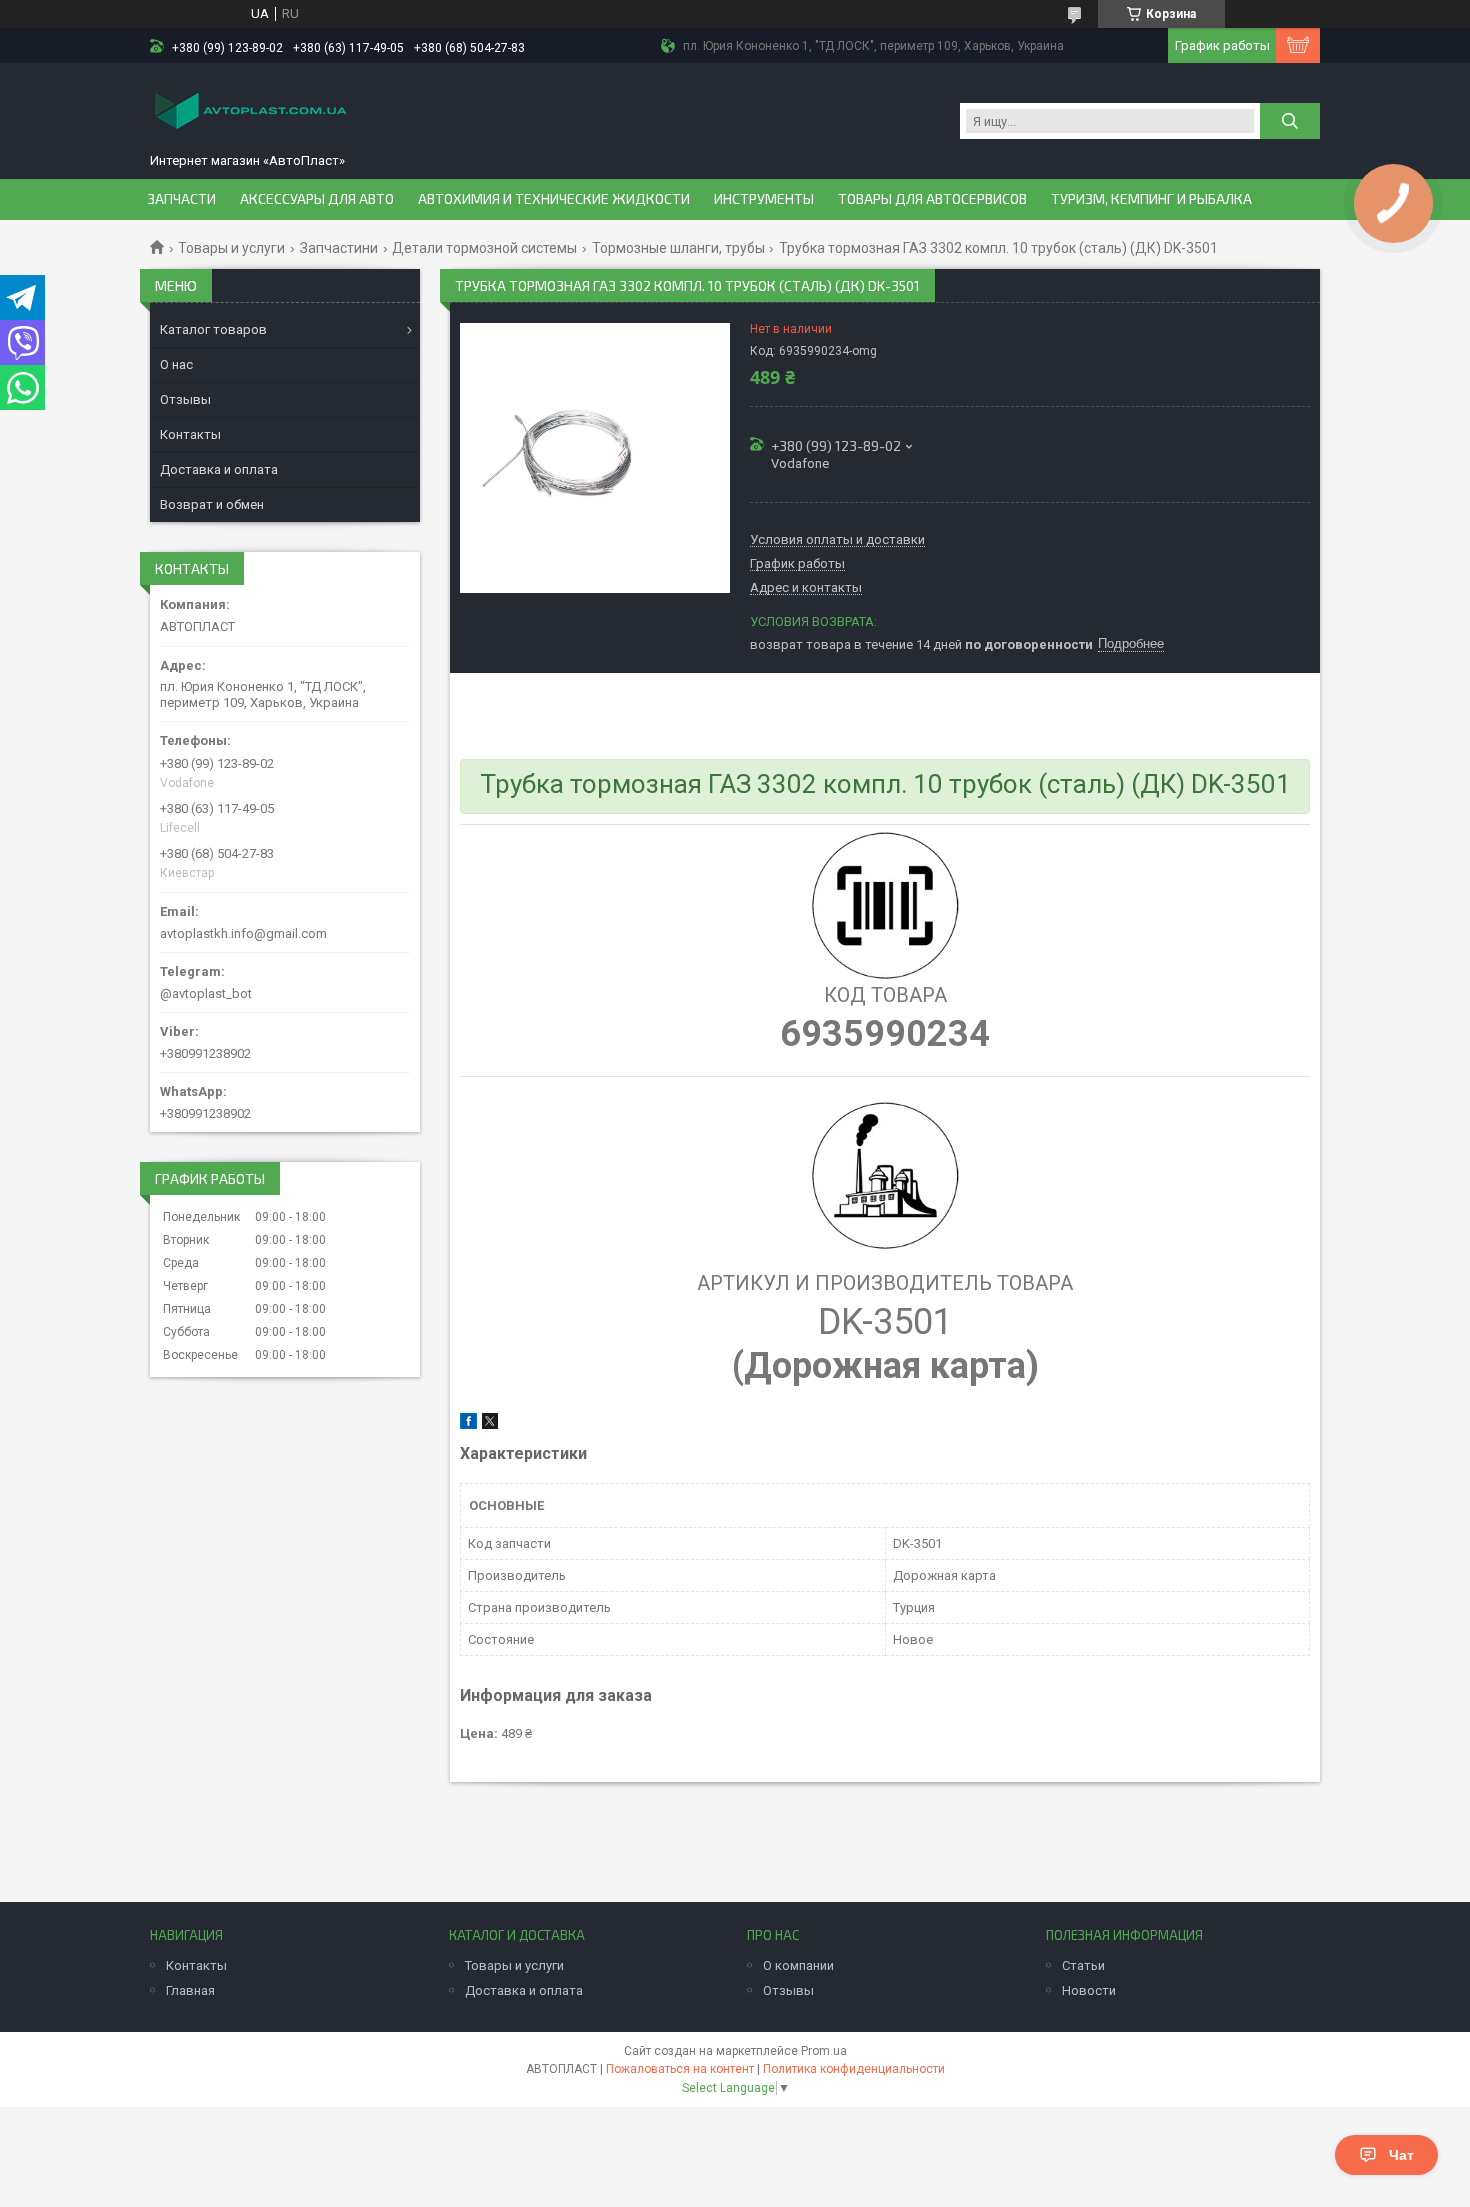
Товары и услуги (231, 248)
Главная (190, 1990)
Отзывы (185, 399)
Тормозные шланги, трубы (678, 248)
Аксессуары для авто (317, 199)
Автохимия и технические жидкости (554, 199)
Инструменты (764, 199)
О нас (176, 364)
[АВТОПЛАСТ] (250, 112)
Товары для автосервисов (932, 199)
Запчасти (181, 199)
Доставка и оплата (219, 469)
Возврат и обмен (212, 504)
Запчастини (339, 248)
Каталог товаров (213, 329)
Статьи (1083, 1965)
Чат (1401, 2155)
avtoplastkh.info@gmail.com (243, 933)
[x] (490, 1424)
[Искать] (1290, 121)
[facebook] (468, 1424)
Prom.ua (824, 2051)
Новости (1089, 1990)
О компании (798, 1965)
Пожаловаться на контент (680, 2069)
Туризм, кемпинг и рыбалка (1151, 199)
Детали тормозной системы (484, 248)
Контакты (190, 434)
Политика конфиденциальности (854, 2069)
